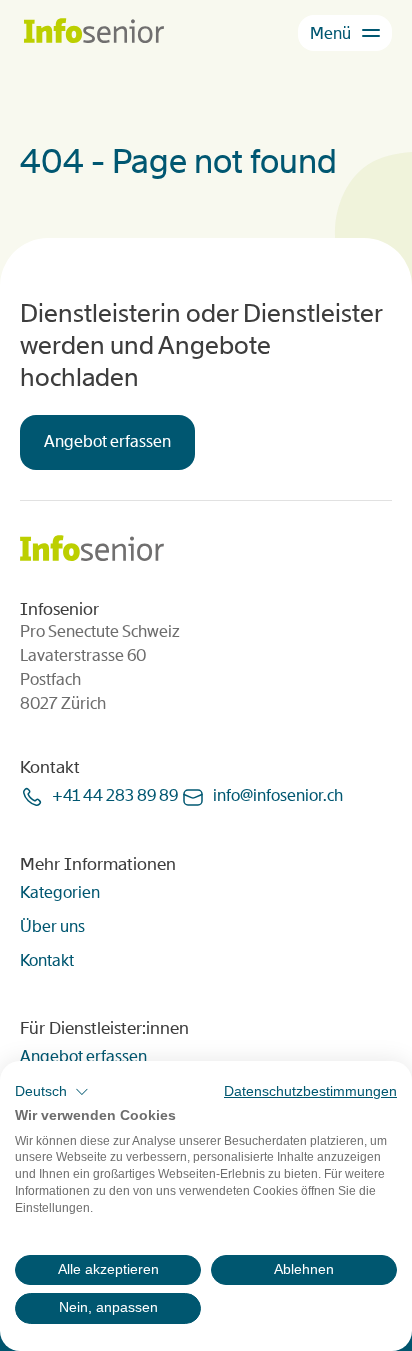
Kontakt (47, 960)
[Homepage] (94, 32)
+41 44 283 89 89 (115, 795)
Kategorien (60, 892)
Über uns (52, 926)
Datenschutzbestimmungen (310, 1091)
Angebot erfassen (107, 441)
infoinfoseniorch (278, 795)
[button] (52, 1092)
